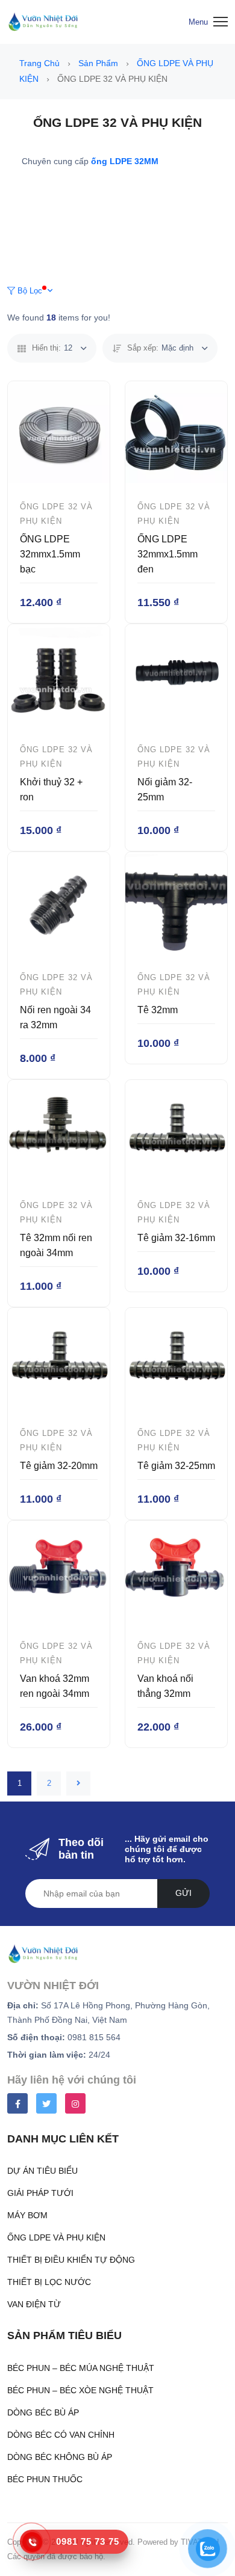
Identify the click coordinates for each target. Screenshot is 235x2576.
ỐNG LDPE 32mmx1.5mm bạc (50, 554)
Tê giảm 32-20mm (59, 1466)
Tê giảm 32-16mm (176, 1238)
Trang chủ (41, 63)
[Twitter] (46, 2103)
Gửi (183, 1893)
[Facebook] (17, 2103)
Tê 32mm (158, 1010)
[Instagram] (75, 2103)
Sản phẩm (99, 63)
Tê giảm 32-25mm (176, 1466)
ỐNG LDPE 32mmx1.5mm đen (168, 554)
